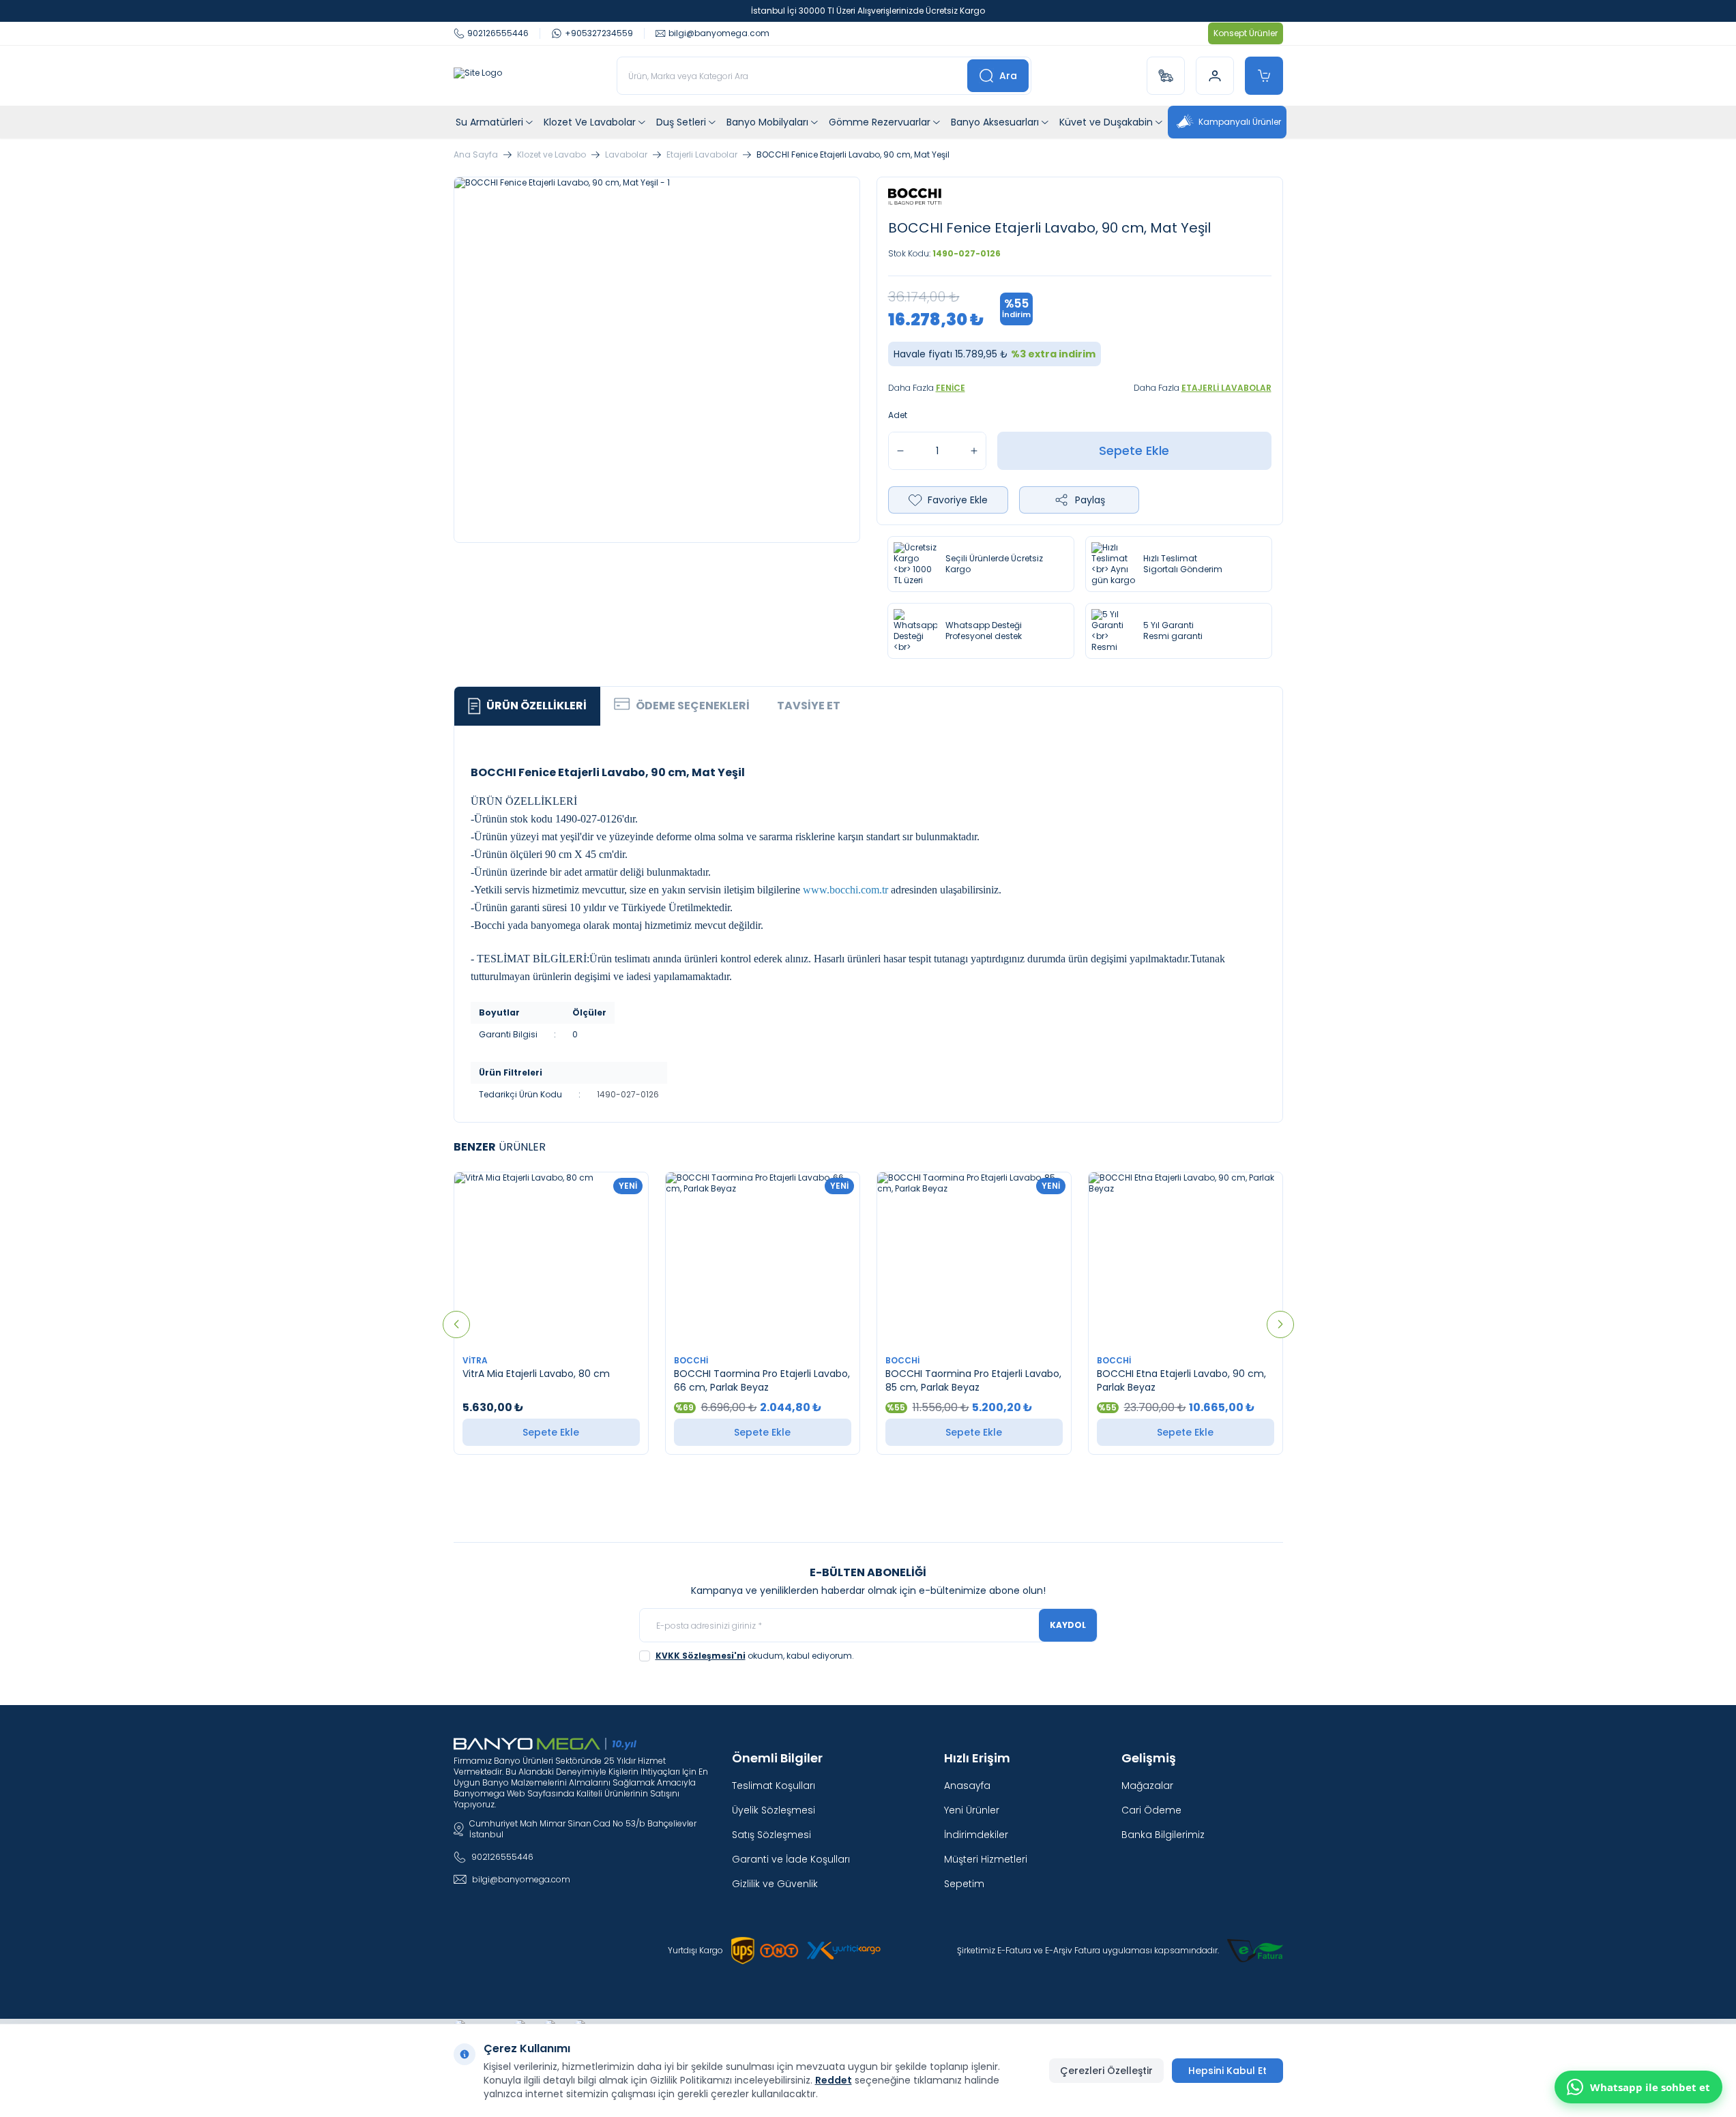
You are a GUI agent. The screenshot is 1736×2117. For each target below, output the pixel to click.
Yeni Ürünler (972, 1810)
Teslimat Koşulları (774, 1786)
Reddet (834, 2080)
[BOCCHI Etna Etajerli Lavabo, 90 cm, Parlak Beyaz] (1186, 1260)
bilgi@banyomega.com (521, 1879)
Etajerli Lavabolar (702, 155)
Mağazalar (1147, 1786)
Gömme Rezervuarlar (880, 122)
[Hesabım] (1215, 76)
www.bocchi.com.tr (845, 890)
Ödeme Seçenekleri (693, 706)
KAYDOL (1068, 1625)
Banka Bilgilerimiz (1163, 1835)
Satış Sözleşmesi (771, 1835)
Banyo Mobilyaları (767, 122)
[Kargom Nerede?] (1166, 76)
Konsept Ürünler (1246, 33)
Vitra (476, 1360)
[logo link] (478, 76)
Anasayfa (967, 1786)
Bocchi (692, 1360)
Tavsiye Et (809, 706)
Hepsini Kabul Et (1227, 2071)
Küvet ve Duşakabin (1106, 122)
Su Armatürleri (489, 122)
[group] (657, 360)
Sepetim (964, 1884)
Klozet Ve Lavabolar (590, 122)
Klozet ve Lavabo (551, 155)
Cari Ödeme (1151, 1810)
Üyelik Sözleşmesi (774, 1810)
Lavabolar (626, 155)
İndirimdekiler (976, 1835)
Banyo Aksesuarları (995, 122)
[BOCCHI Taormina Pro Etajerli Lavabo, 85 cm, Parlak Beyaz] (974, 1260)
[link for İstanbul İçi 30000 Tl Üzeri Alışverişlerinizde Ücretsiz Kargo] (868, 11)
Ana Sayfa (476, 155)
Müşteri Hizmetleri (986, 1859)
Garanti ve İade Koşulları (791, 1859)
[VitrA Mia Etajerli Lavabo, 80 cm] (551, 1260)
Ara (1008, 76)
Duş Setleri (681, 122)
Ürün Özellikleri (536, 706)
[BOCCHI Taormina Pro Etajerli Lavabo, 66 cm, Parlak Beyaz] (763, 1260)
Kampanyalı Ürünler (1240, 122)
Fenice (951, 388)
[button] (456, 1324)
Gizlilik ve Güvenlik (775, 1884)
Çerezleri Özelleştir (1106, 2071)
